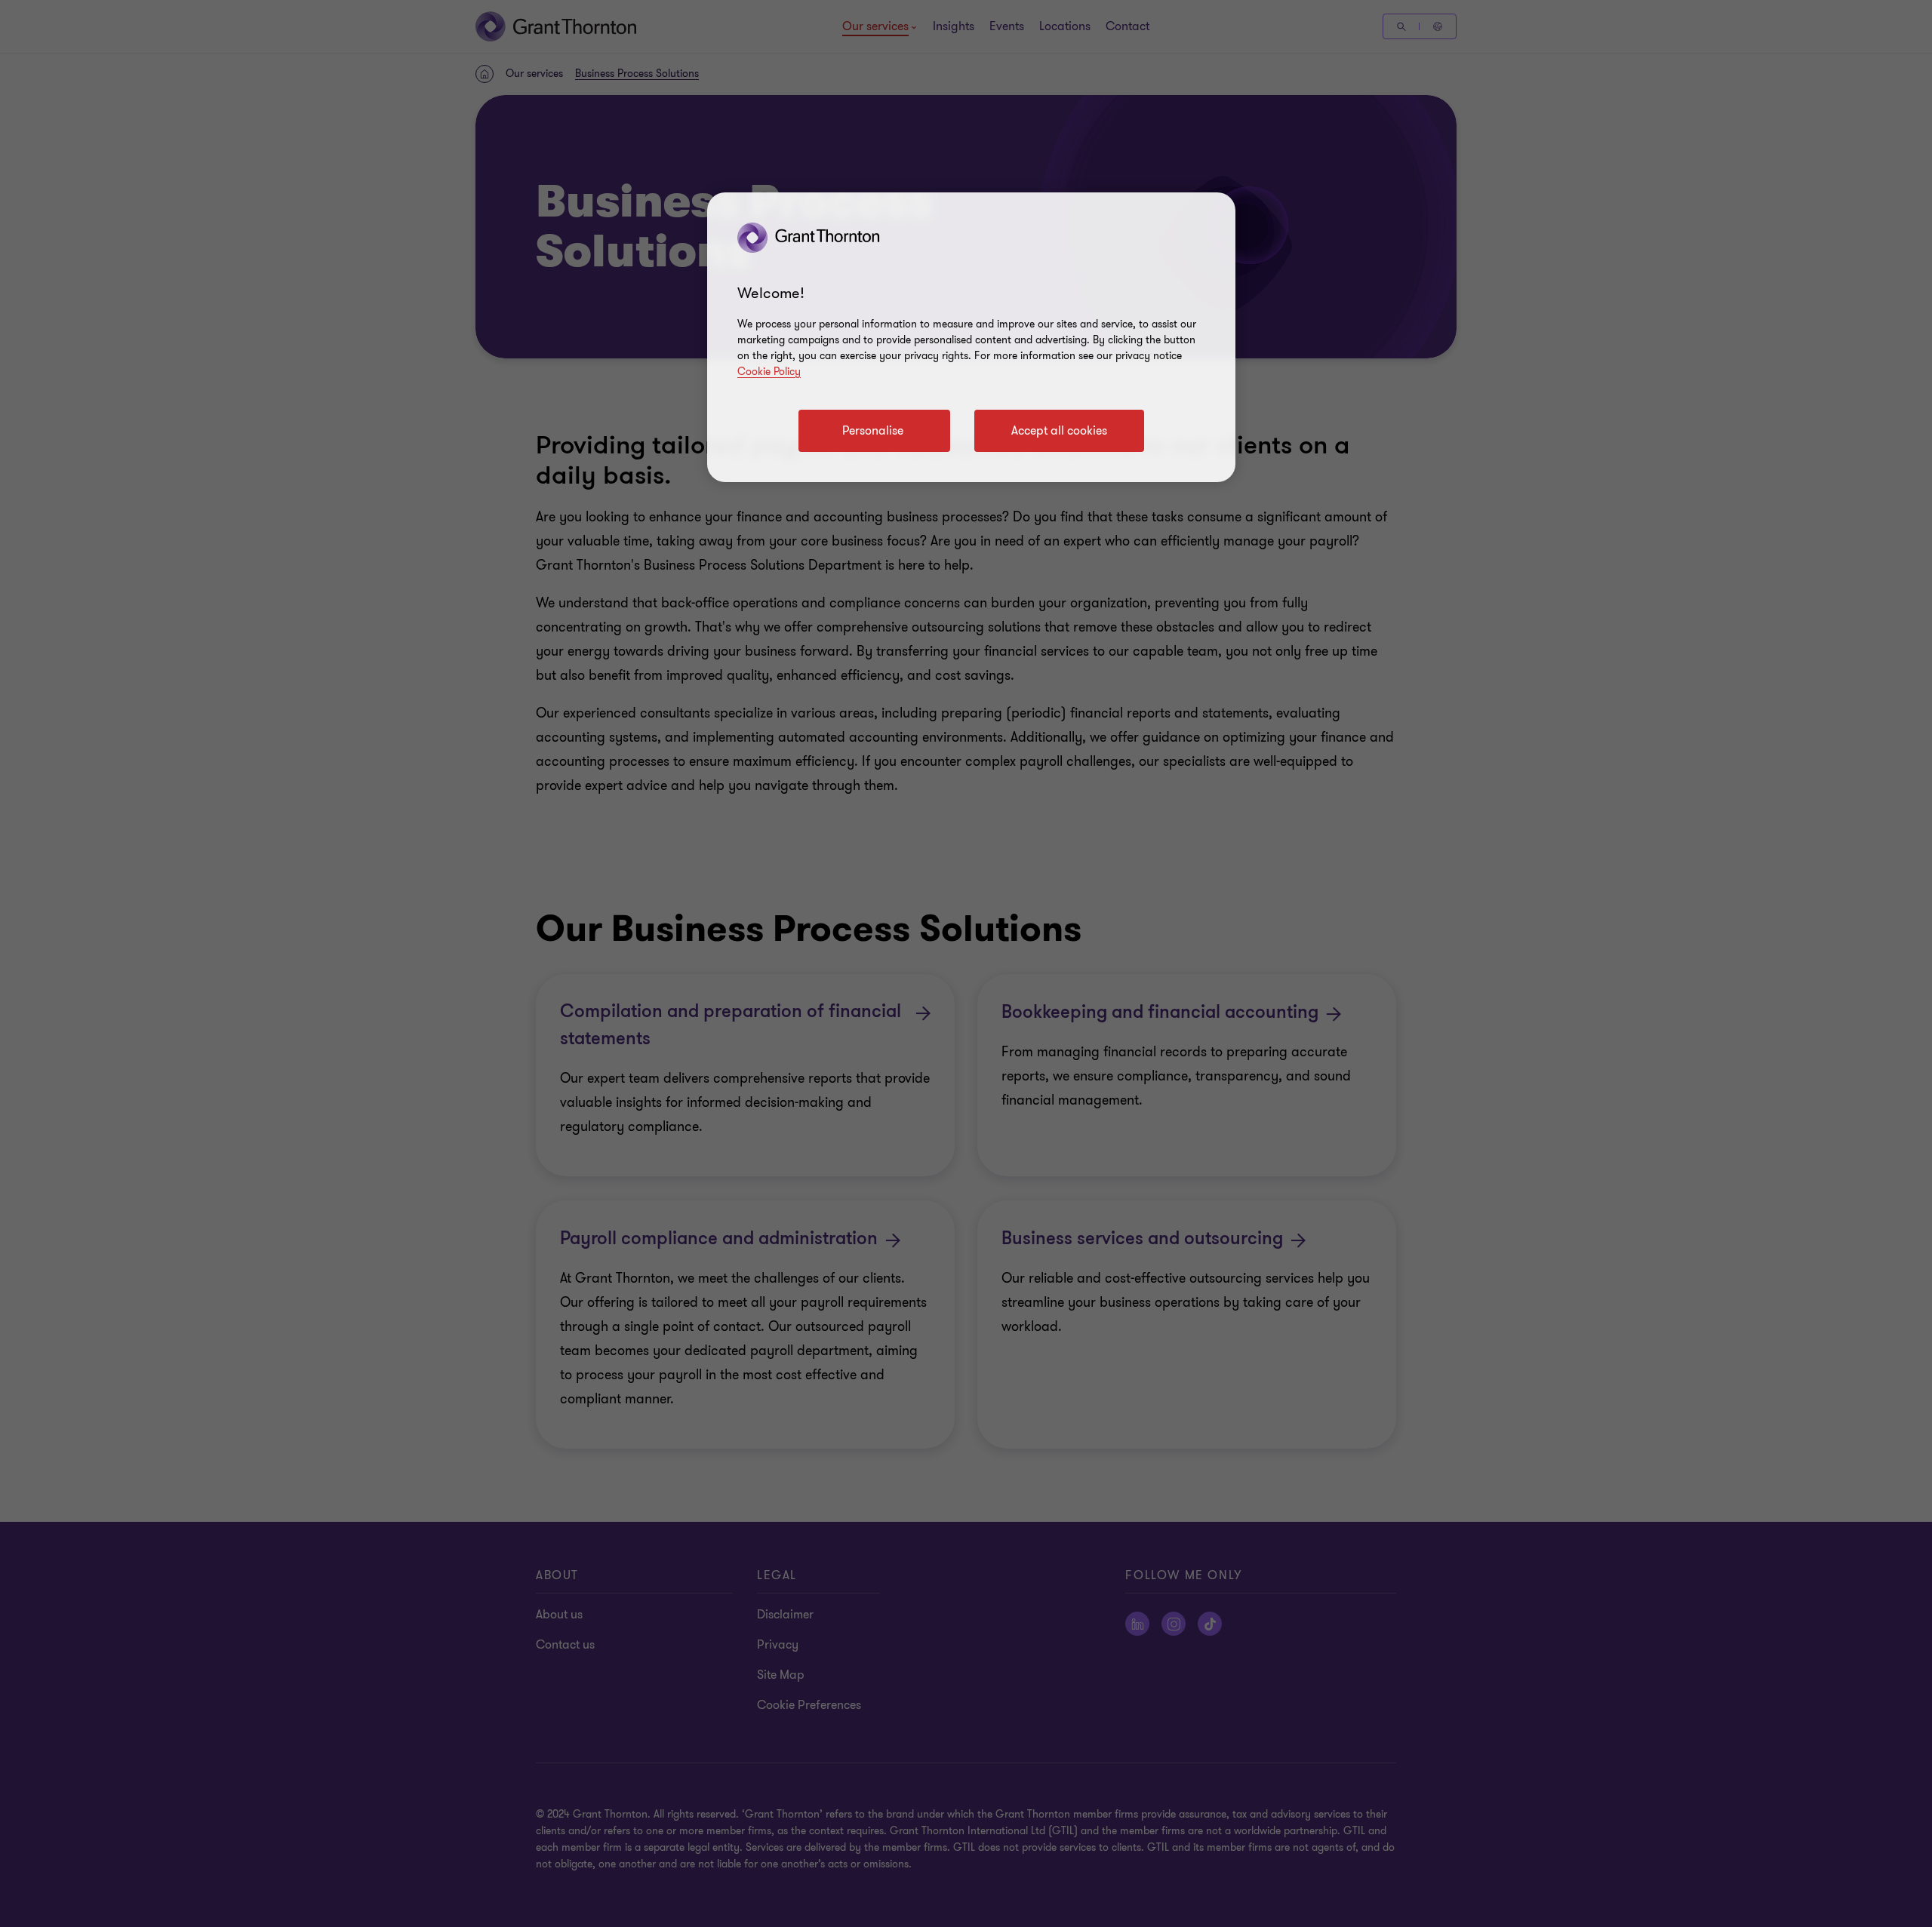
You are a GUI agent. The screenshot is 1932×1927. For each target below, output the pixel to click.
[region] (971, 337)
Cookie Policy (769, 372)
